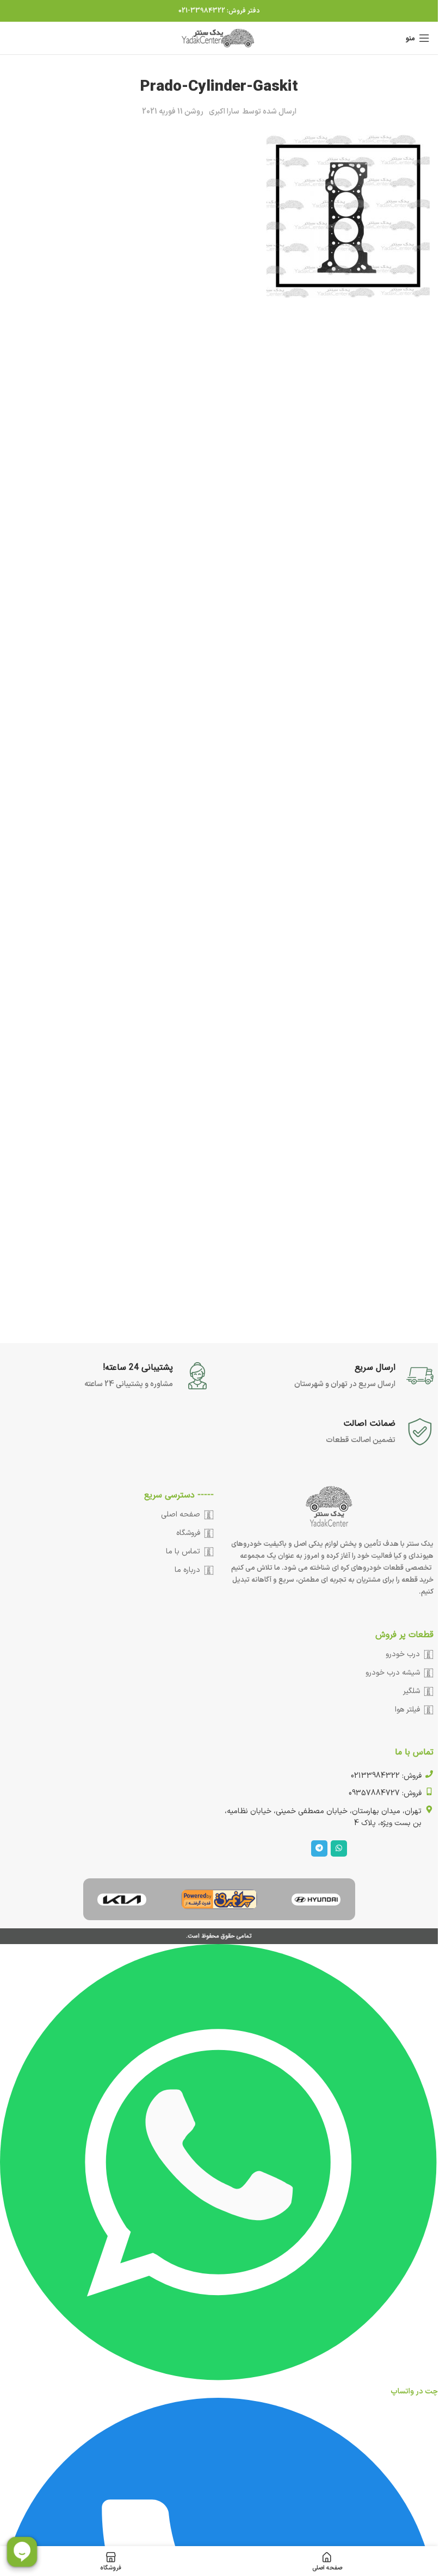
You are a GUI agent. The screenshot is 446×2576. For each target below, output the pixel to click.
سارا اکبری (224, 112)
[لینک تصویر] (316, 1899)
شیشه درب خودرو (393, 1673)
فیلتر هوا (407, 1710)
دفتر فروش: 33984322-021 (219, 11)
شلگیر (411, 1691)
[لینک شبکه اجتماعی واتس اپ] (339, 1848)
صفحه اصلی (181, 1515)
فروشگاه (188, 1533)
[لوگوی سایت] (219, 38)
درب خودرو (403, 1654)
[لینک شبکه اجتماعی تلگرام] (319, 1848)
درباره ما (187, 1570)
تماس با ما (183, 1552)
